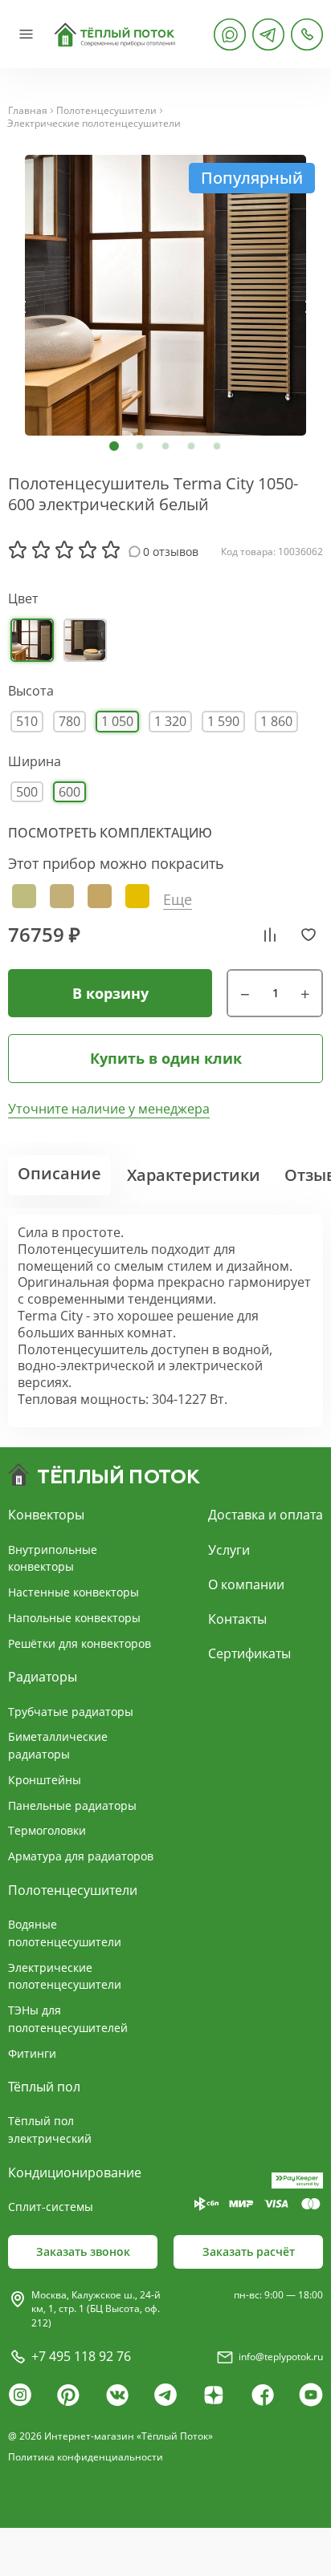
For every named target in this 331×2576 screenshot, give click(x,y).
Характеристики (194, 1175)
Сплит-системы (51, 2207)
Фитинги (32, 2053)
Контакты (237, 1619)
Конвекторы (46, 1515)
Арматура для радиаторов (81, 1856)
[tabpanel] (165, 295)
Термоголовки (47, 1830)
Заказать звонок (83, 2251)
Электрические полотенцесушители (94, 124)
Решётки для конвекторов (80, 1643)
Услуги (229, 1550)
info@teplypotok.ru (281, 2357)
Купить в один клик (166, 1058)
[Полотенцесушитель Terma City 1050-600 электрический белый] (165, 295)
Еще (178, 900)
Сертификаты (249, 1653)
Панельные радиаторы (72, 1805)
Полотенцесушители (106, 111)
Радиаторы (43, 1677)
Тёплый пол (44, 2087)
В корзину (110, 993)
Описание (59, 1173)
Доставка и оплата (266, 1515)
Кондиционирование (75, 2172)
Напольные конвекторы (74, 1618)
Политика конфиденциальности (86, 2457)
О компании (246, 1584)
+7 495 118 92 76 (81, 2356)
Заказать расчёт (249, 2251)
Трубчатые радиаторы (71, 1712)
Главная (28, 111)
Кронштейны (45, 1780)
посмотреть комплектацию (110, 833)
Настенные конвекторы (74, 1592)
